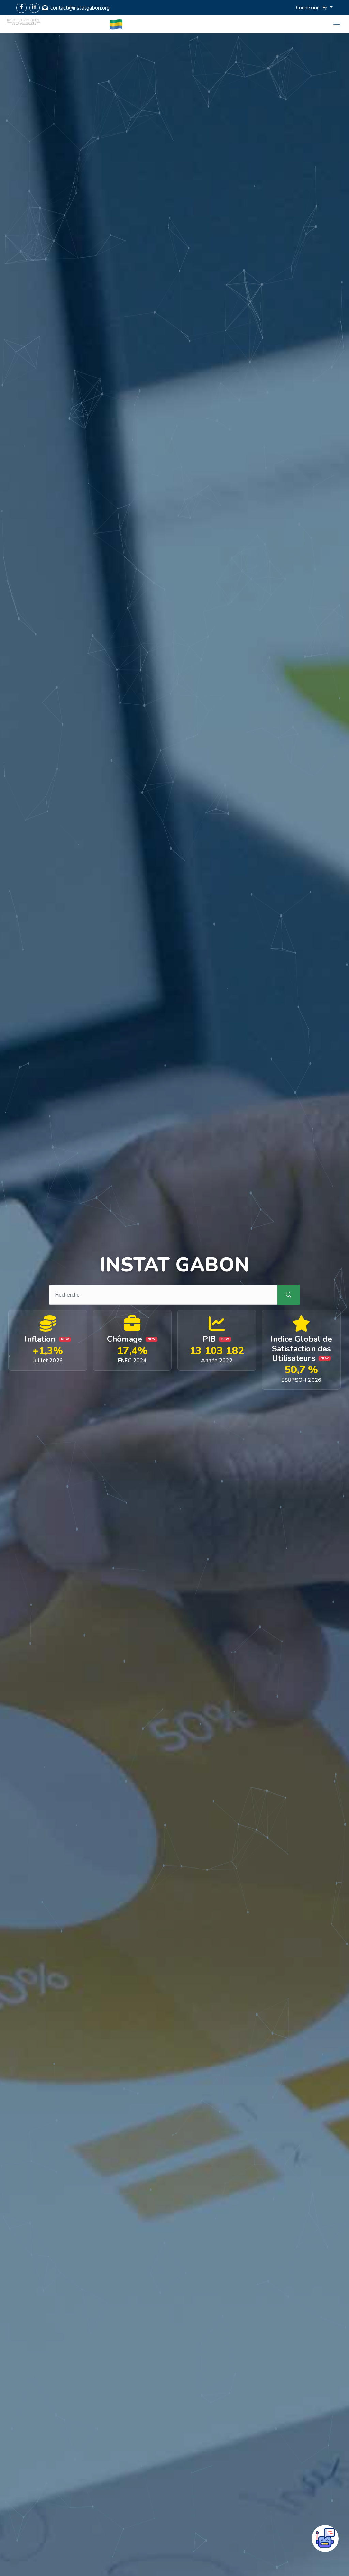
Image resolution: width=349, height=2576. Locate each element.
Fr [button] (325, 8)
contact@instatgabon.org (80, 8)
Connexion (308, 7)
